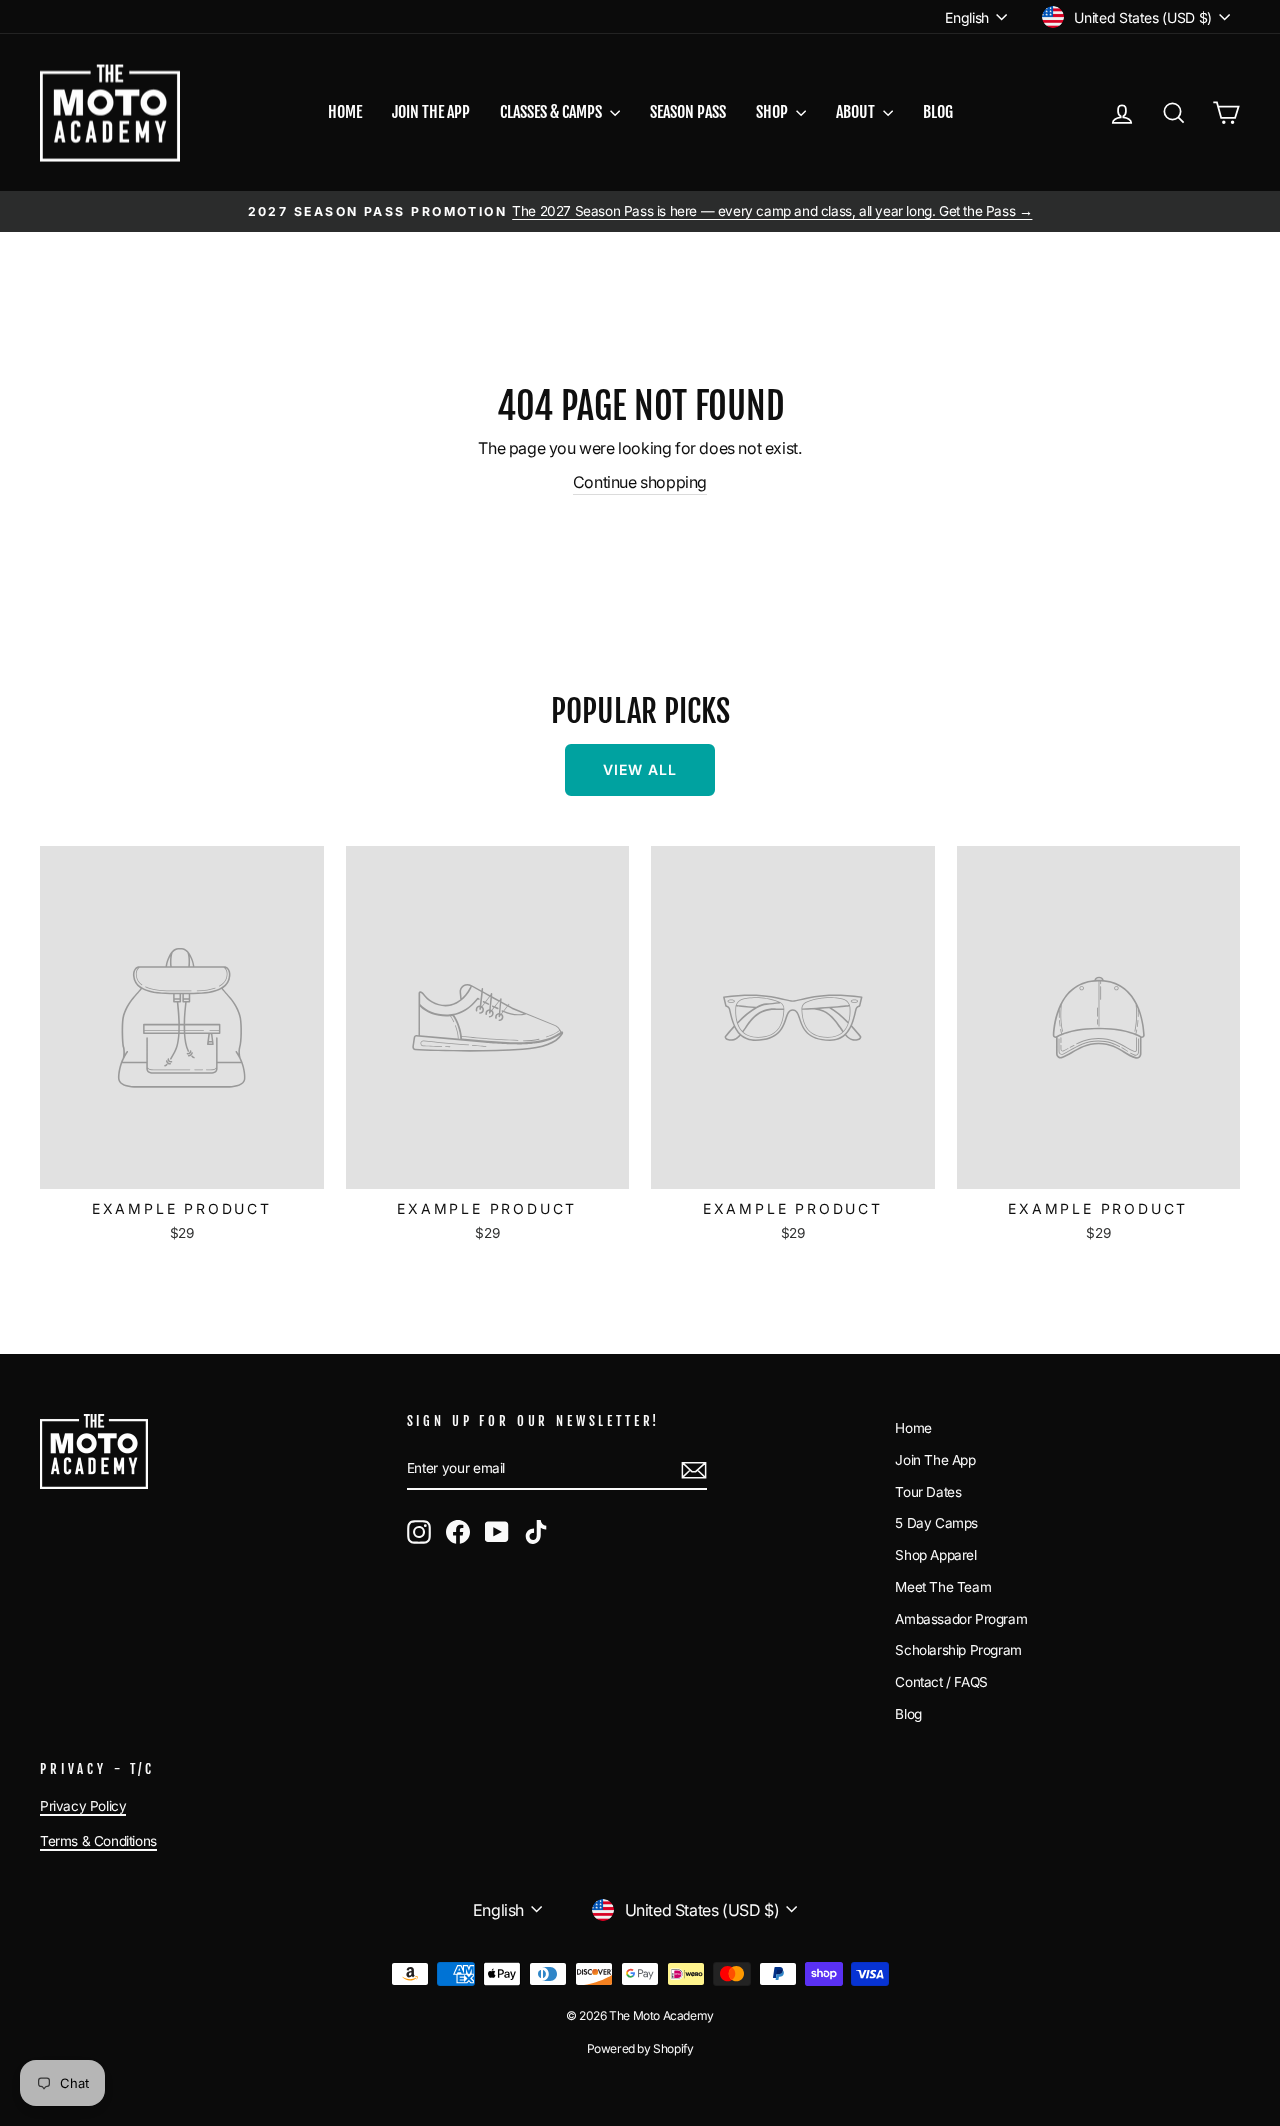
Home (345, 112)
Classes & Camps (552, 112)
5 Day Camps (936, 1523)
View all (640, 769)
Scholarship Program (958, 1650)
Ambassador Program (961, 1619)
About (857, 112)
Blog (938, 112)
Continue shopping (640, 482)
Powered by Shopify (640, 2048)
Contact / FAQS (941, 1682)
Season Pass (688, 112)
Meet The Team (943, 1587)
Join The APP (431, 112)
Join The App (935, 1460)
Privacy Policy (83, 1806)
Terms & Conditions (98, 1841)
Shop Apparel (935, 1555)
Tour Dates (928, 1492)
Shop (773, 112)
